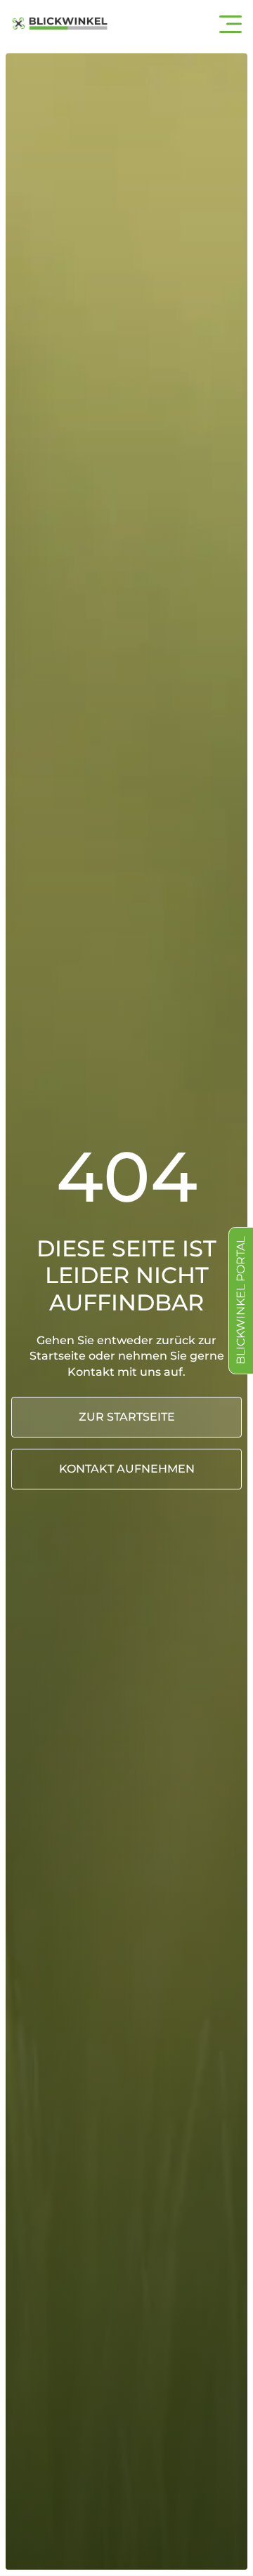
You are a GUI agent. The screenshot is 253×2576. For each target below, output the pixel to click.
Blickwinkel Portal (241, 1301)
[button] (231, 24)
